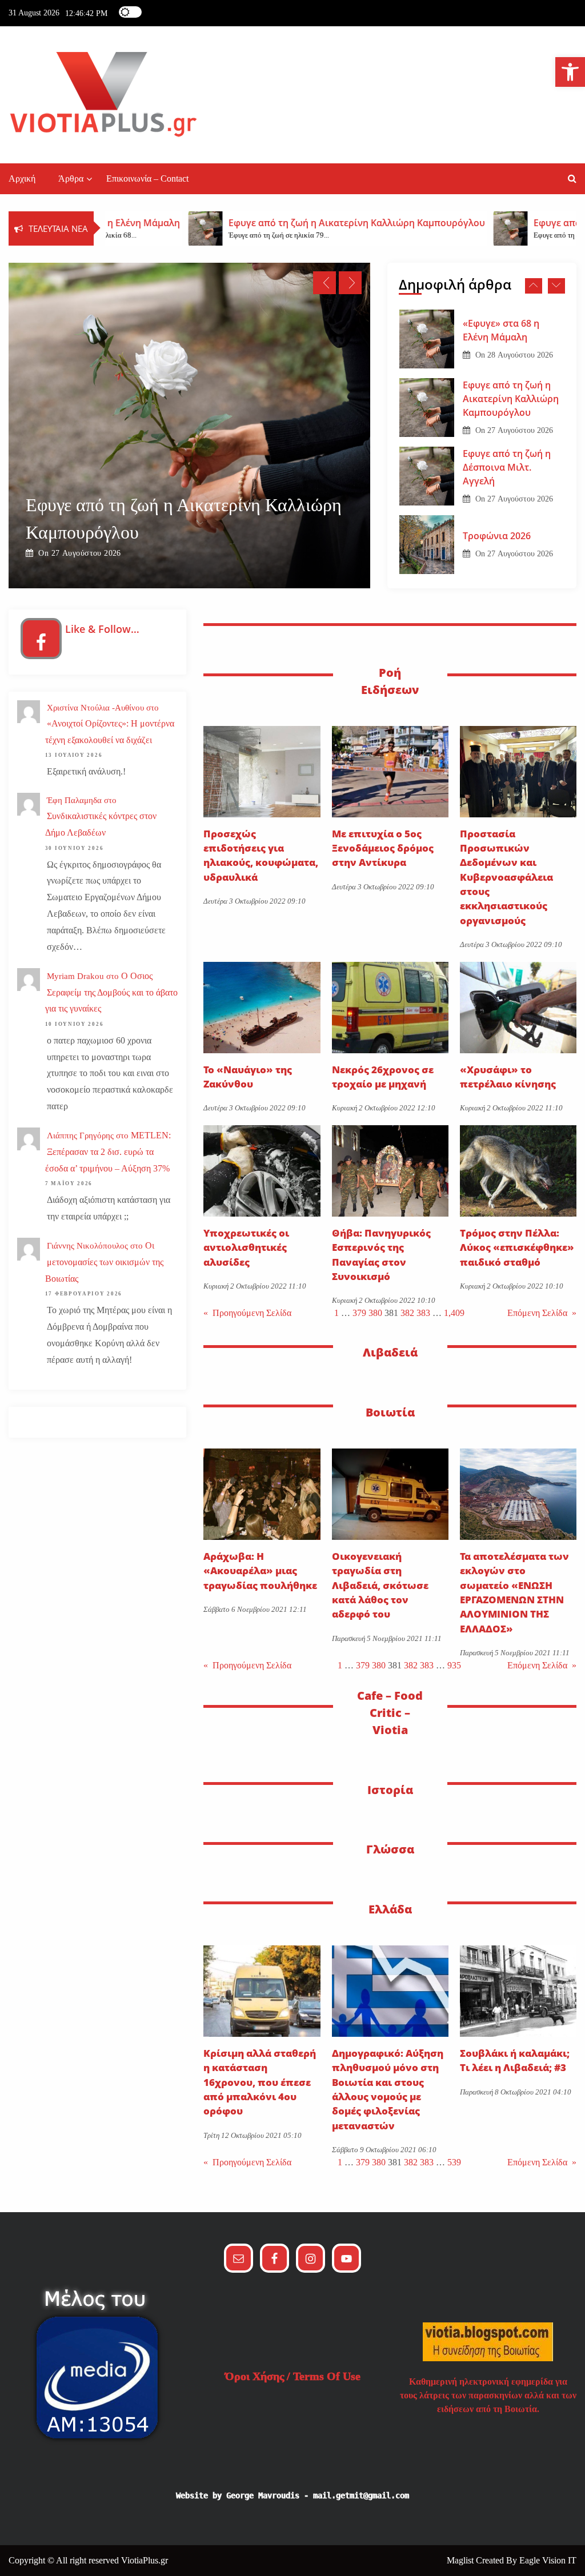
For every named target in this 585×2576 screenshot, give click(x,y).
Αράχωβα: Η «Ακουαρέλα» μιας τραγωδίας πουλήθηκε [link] (260, 1571)
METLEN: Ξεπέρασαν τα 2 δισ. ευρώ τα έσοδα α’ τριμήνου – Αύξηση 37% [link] (108, 1152)
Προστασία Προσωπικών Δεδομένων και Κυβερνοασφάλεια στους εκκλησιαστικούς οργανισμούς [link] (506, 877)
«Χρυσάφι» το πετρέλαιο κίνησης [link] (509, 1077)
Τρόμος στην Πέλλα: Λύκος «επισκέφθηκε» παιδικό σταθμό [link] (517, 1247)
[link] (570, 72)
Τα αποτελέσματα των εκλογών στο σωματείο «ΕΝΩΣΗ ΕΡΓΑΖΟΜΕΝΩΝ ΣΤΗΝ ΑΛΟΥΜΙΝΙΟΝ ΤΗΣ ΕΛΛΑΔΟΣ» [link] (514, 1592)
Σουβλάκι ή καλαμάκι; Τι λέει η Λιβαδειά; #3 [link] (515, 2060)
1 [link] (336, 1313)
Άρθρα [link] (71, 178)
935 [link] (454, 1665)
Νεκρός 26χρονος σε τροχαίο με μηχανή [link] (383, 1077)
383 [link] (423, 1313)
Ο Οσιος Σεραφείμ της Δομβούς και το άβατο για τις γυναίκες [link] (111, 992)
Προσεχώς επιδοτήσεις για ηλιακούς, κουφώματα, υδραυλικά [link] (261, 855)
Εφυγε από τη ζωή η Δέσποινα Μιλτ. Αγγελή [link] (188, 532)
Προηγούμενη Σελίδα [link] (247, 1313)
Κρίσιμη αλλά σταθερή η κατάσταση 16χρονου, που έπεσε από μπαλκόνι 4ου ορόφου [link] (260, 2082)
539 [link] (454, 2162)
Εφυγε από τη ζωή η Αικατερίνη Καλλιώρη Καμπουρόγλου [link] (511, 330)
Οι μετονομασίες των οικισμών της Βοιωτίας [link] (104, 1262)
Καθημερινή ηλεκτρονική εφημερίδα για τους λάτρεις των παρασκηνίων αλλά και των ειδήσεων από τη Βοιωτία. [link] (488, 2395)
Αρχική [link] (22, 178)
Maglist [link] (461, 2560)
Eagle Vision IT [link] (548, 2560)
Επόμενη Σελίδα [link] (542, 1313)
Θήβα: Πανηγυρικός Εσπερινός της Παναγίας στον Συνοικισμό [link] (381, 1255)
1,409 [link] (454, 1313)
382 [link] (407, 1313)
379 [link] (359, 1313)
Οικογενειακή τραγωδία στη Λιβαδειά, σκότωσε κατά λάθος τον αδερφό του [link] (380, 1585)
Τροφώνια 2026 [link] (497, 467)
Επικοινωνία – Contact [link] (147, 178)
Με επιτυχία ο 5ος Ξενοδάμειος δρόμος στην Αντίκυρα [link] (383, 848)
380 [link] (375, 1313)
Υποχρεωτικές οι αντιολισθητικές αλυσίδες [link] (246, 1247)
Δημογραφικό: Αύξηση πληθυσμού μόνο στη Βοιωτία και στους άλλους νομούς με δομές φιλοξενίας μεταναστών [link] (388, 2089)
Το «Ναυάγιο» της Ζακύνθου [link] (248, 1077)
